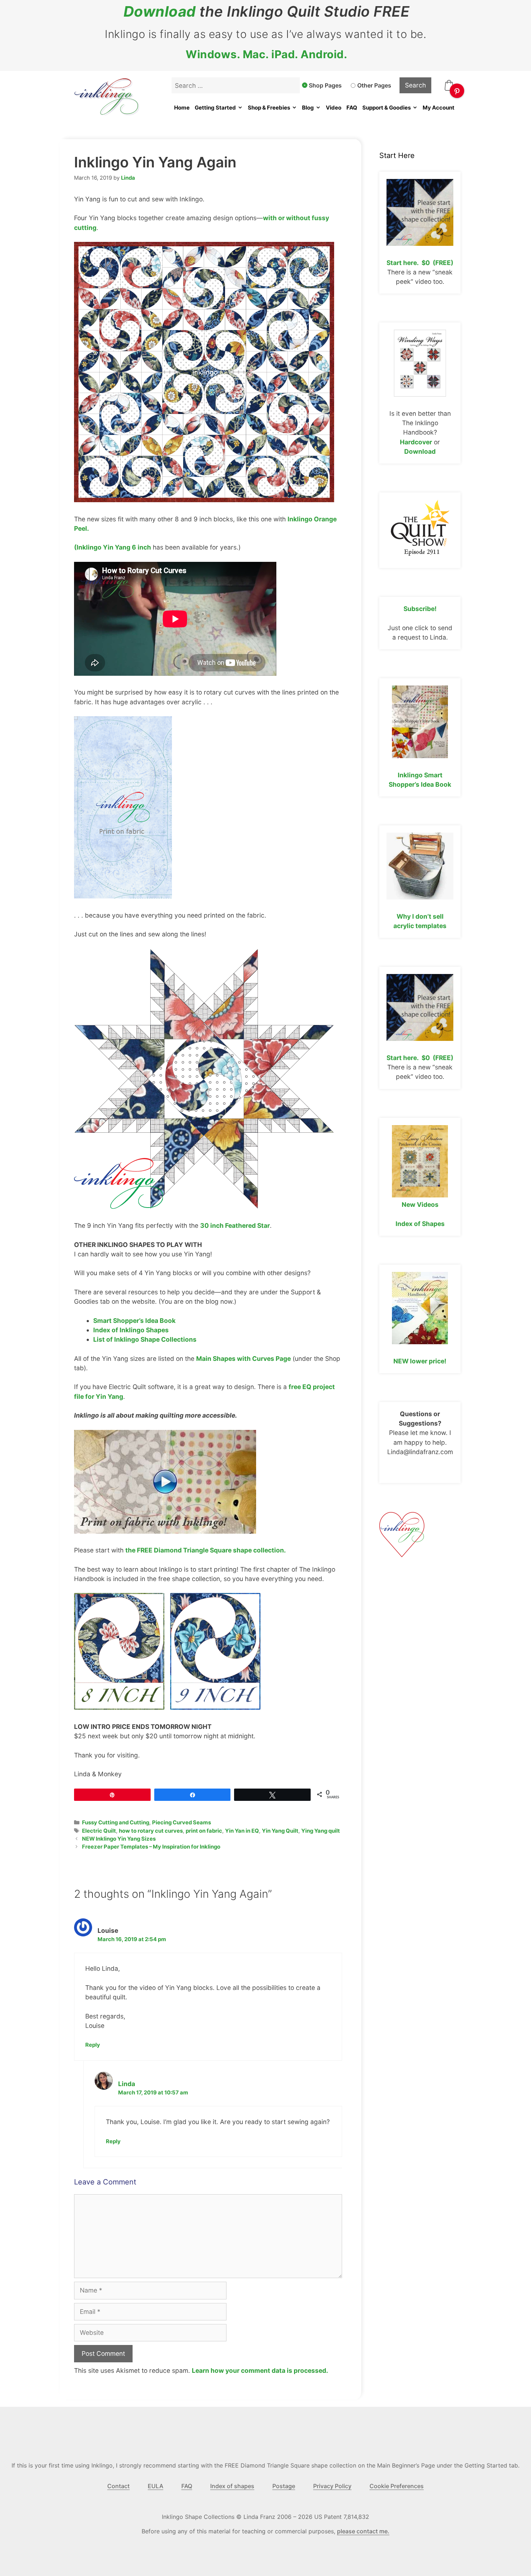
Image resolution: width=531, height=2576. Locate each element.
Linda (127, 2084)
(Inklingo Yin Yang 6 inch (113, 547)
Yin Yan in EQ (242, 1831)
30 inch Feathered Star (235, 1225)
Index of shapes (232, 2486)
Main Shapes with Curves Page (243, 1359)
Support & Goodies (387, 108)
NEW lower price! (420, 1361)
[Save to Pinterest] (457, 91)
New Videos (420, 1204)
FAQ (352, 108)
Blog (308, 108)
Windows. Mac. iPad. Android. (266, 54)
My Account (439, 108)
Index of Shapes (420, 1224)
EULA (156, 2486)
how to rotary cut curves (151, 1831)
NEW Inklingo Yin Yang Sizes (119, 1839)
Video (334, 108)
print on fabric (204, 1831)
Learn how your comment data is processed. (260, 2370)
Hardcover (416, 442)
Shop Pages (325, 85)
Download (160, 12)
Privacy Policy (332, 2486)
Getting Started (215, 108)
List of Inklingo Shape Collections (145, 1339)
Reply (93, 2045)
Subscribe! (420, 609)
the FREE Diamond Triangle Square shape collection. (206, 1550)
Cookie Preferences (397, 2486)
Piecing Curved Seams (182, 1823)
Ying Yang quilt (321, 1831)
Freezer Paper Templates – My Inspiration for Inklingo (151, 1847)
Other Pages (374, 85)
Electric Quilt (99, 1831)
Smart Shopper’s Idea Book (134, 1321)
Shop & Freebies (269, 108)
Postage (284, 2486)
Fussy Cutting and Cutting (116, 1823)
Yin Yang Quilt (280, 1831)
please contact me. (363, 2531)
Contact (118, 2486)
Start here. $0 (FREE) (420, 263)
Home (182, 108)
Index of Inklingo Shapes (131, 1330)
